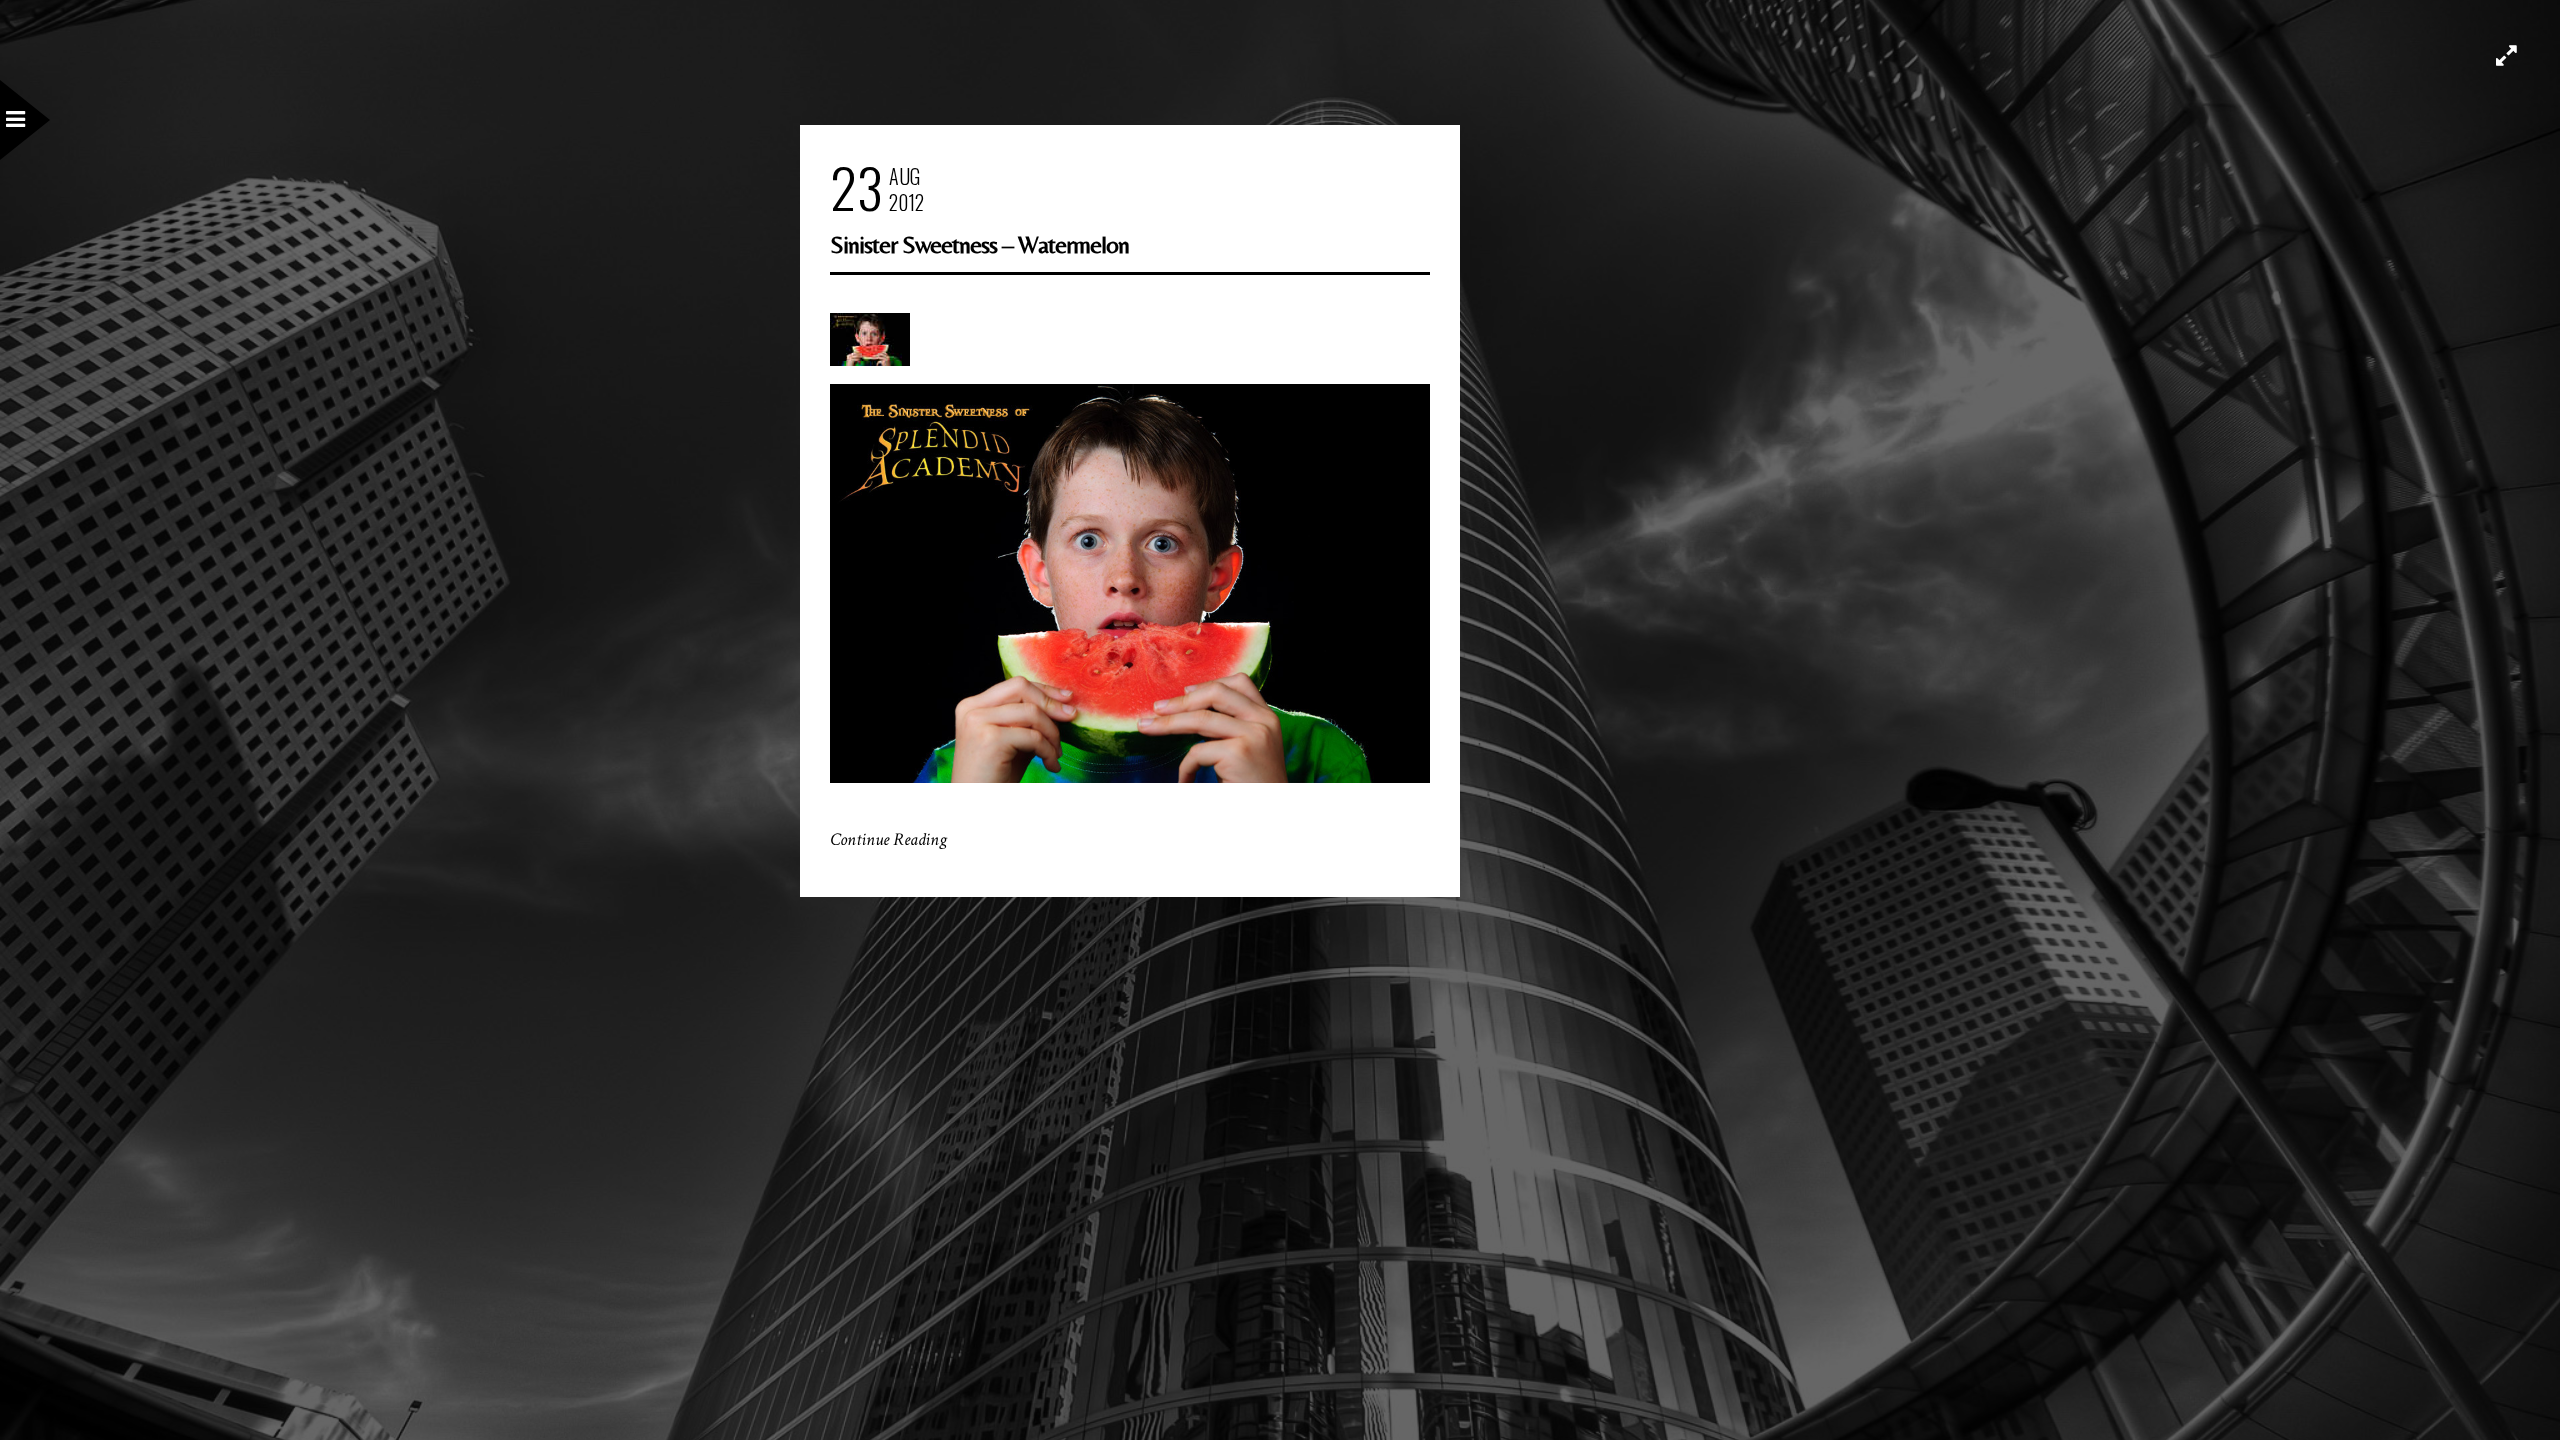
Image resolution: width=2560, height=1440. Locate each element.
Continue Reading (888, 839)
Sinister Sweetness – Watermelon (979, 244)
